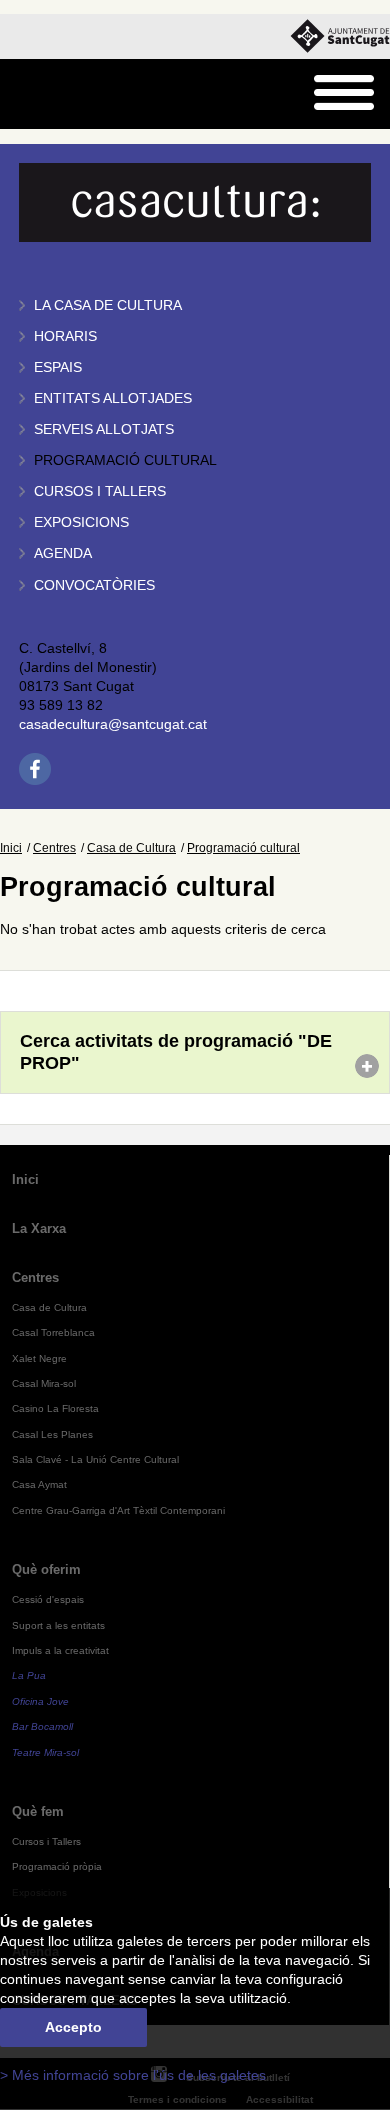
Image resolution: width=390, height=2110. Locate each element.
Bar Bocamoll (42, 1726)
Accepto (73, 2027)
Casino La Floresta (55, 1408)
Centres (54, 848)
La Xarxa (39, 1228)
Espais (58, 367)
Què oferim (46, 1569)
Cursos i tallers (100, 491)
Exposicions (81, 522)
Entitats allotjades (113, 398)
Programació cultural (125, 460)
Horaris (65, 336)
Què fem (38, 1811)
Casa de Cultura (131, 848)
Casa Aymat (39, 1484)
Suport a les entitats (58, 1625)
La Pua (29, 1675)
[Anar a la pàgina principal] (66, 94)
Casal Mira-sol (44, 1383)
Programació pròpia (57, 1866)
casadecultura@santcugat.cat (113, 724)
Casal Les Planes (52, 1434)
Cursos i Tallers (46, 1841)
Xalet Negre (39, 1358)
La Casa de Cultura (108, 305)
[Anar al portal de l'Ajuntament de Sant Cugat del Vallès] (340, 36)
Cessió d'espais (48, 1599)
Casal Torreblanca (53, 1332)
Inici (11, 848)
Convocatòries (94, 585)
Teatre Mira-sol (45, 1752)
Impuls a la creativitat (60, 1650)
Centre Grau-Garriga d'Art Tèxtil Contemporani (118, 1510)
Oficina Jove (40, 1701)
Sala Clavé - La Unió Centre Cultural (95, 1459)
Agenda (63, 553)
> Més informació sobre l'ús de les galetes (133, 2075)
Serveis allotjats (104, 429)
